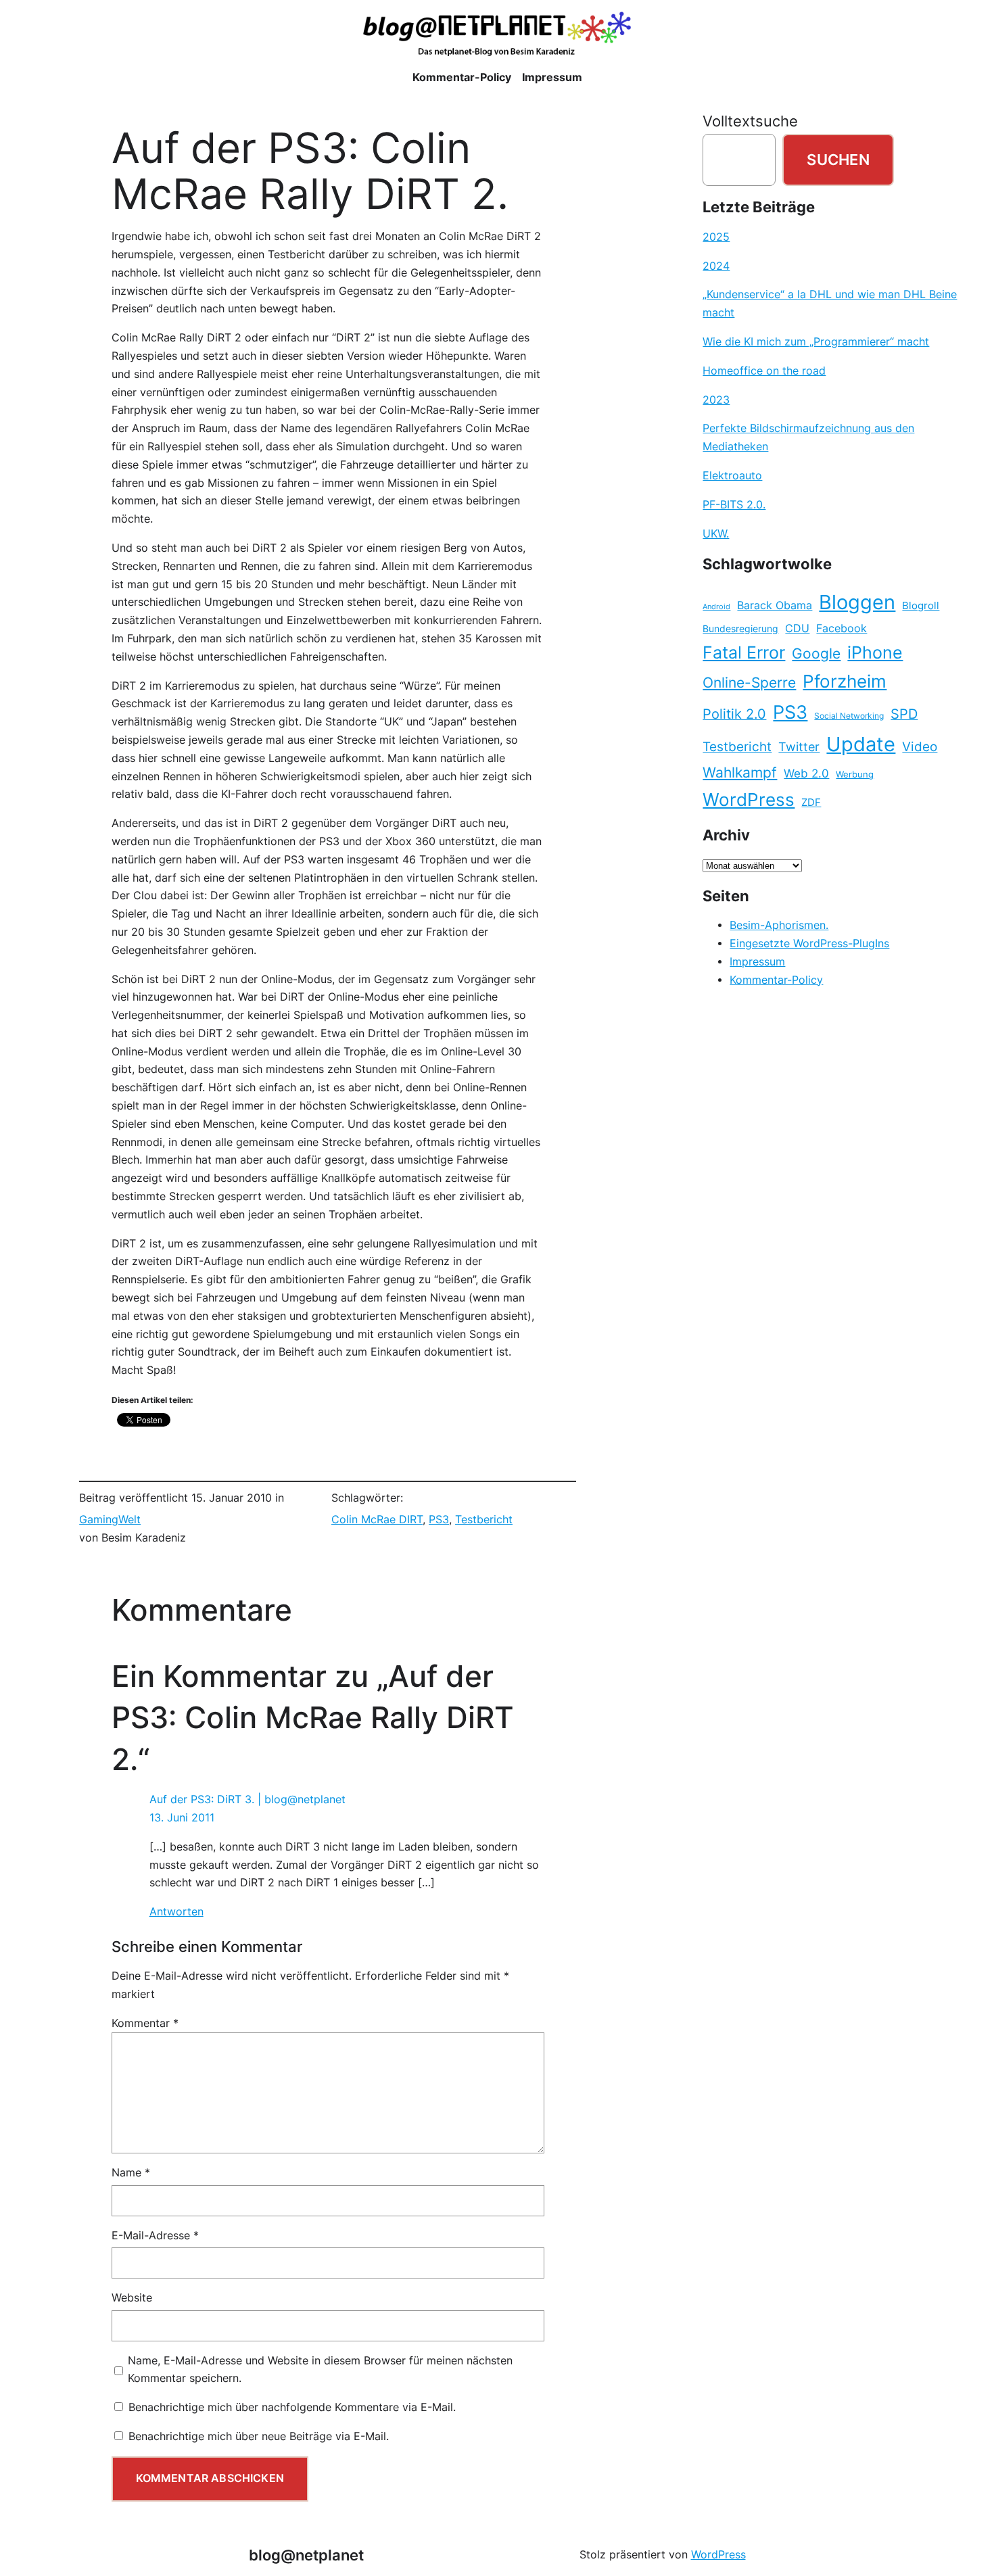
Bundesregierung (740, 629)
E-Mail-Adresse (155, 2236)
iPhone (875, 652)
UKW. (716, 534)
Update (861, 744)
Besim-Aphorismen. (779, 925)
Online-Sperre (749, 682)
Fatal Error (744, 652)
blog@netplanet (306, 2555)
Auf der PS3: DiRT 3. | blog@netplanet (247, 1799)
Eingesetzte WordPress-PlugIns (809, 944)
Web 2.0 (806, 773)
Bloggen (857, 602)
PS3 (439, 1520)
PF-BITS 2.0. (734, 505)
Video (920, 747)
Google (816, 653)
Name (131, 2173)
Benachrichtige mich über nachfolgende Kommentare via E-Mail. (292, 2407)
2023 (716, 400)
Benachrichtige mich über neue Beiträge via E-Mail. (259, 2436)
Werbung (855, 774)
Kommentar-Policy (776, 980)
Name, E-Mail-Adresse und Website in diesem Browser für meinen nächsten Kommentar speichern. (320, 2370)
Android (716, 607)
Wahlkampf (740, 772)
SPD (904, 714)
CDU (797, 628)
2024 (716, 266)
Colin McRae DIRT (377, 1520)
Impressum (757, 962)
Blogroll (921, 606)
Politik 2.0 (734, 714)
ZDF (811, 803)
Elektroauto (732, 476)
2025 (716, 237)
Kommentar (145, 2023)
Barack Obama (775, 605)
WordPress (749, 800)
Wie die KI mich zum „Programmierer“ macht (816, 342)
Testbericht (484, 1520)
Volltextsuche (750, 121)
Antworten (176, 1912)
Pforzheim (845, 681)
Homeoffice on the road (764, 371)
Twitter (799, 746)
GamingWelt (110, 1520)
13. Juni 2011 (182, 1818)
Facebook (842, 628)
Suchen (838, 160)
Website (132, 2298)
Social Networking (849, 716)
